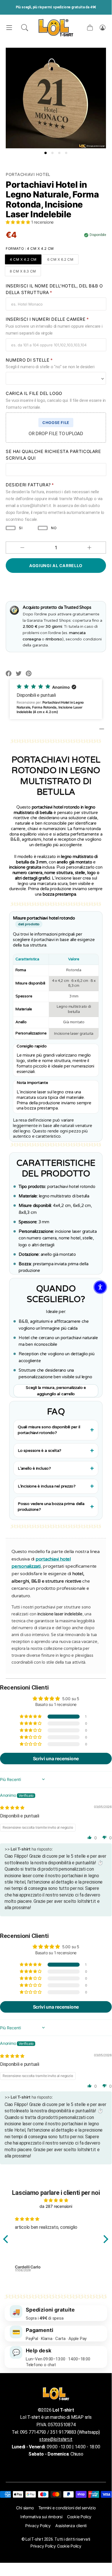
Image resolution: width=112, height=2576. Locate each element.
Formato (30, 248)
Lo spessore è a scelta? (40, 1451)
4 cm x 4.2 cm (23, 259)
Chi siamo (25, 2508)
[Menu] (9, 28)
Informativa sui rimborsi (41, 2517)
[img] (12, 1808)
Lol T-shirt (34, 2539)
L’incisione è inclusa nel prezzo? (47, 1486)
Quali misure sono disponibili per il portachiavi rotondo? (49, 1430)
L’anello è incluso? (34, 1468)
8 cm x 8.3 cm (23, 271)
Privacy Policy (38, 2526)
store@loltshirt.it (56, 2439)
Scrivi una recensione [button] (56, 1759)
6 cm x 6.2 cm (60, 259)
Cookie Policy (79, 2517)
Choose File (56, 423)
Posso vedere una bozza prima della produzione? (51, 1507)
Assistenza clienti (71, 2526)
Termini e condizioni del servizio (67, 2508)
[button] (25, 28)
